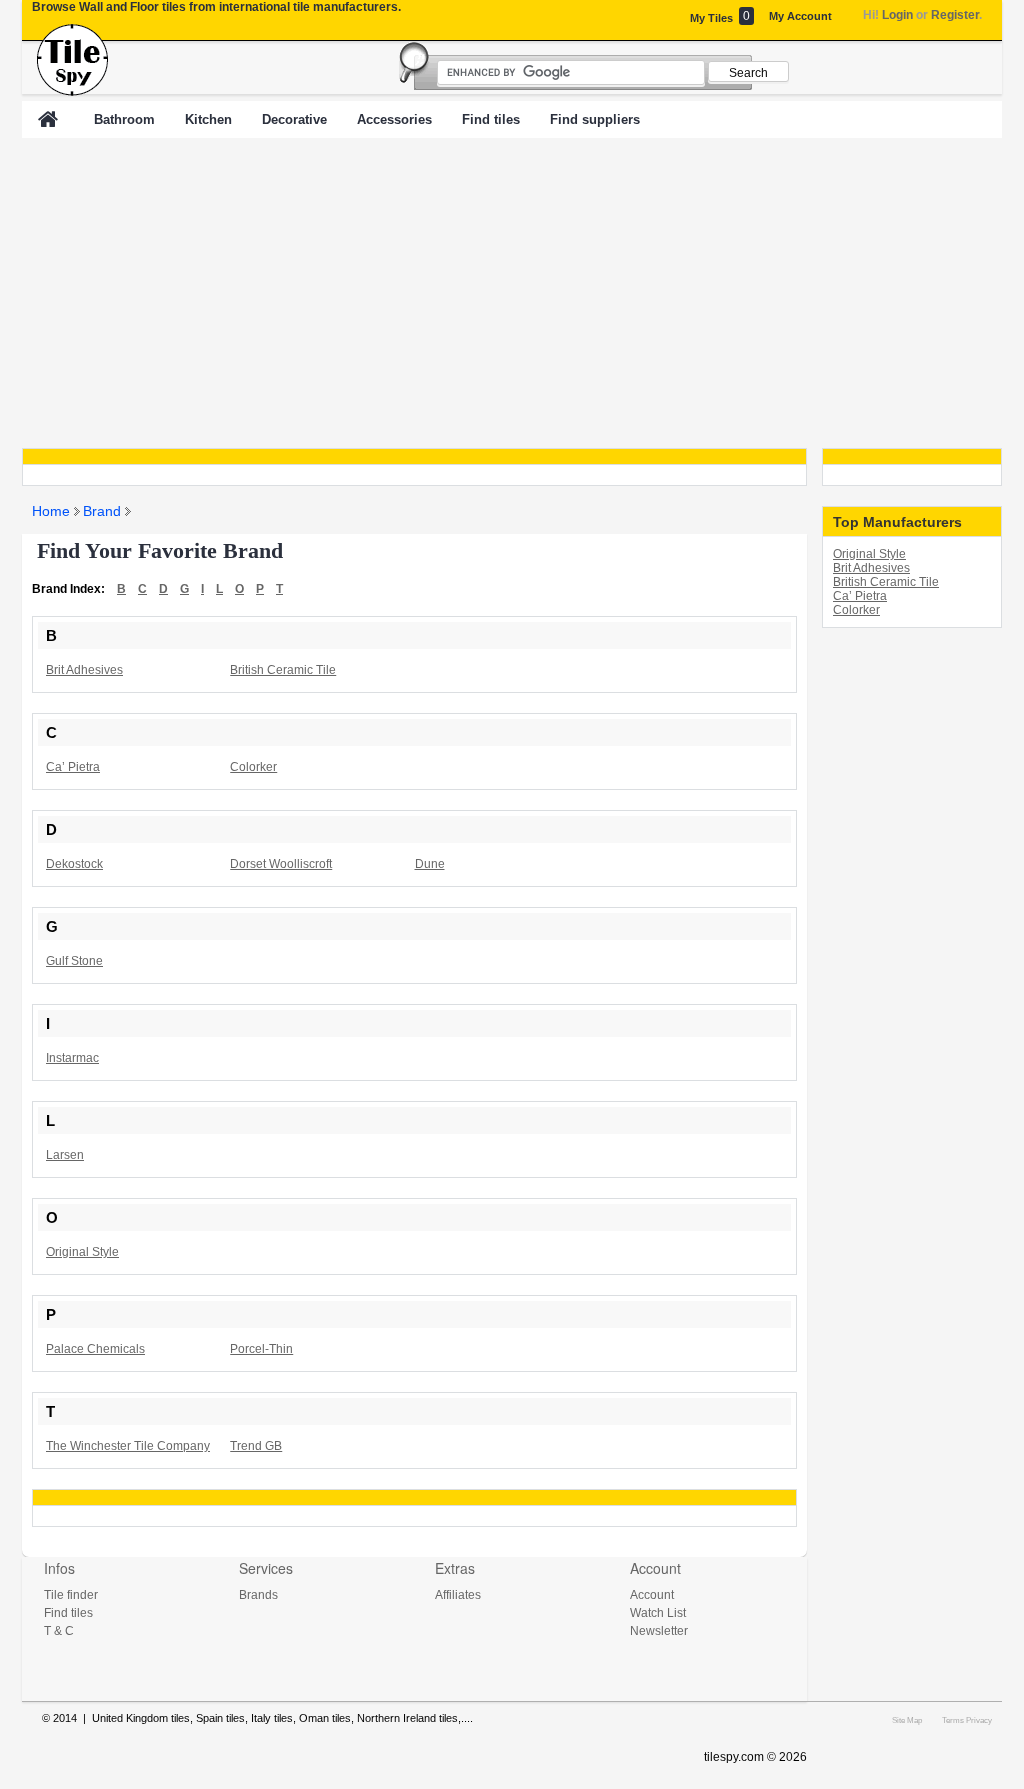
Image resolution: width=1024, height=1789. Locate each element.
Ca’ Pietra (860, 596)
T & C (59, 1631)
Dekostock (74, 864)
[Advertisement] (512, 293)
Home (51, 511)
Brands (258, 1595)
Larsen (65, 1155)
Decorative (294, 119)
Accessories (394, 119)
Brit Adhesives (871, 568)
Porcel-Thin (261, 1349)
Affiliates (458, 1595)
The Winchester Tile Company (128, 1446)
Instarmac (72, 1058)
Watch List (658, 1613)
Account (652, 1595)
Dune (430, 864)
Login (897, 15)
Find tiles (491, 119)
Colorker (856, 610)
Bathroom (124, 119)
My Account (800, 16)
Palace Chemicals (95, 1349)
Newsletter (659, 1631)
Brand (102, 511)
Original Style (869, 554)
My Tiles (720, 16)
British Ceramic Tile (886, 582)
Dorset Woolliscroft (281, 864)
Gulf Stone (74, 961)
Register (955, 15)
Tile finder (71, 1595)
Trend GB (256, 1446)
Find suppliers (595, 119)
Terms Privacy (967, 1720)
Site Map (907, 1720)
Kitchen (208, 119)
